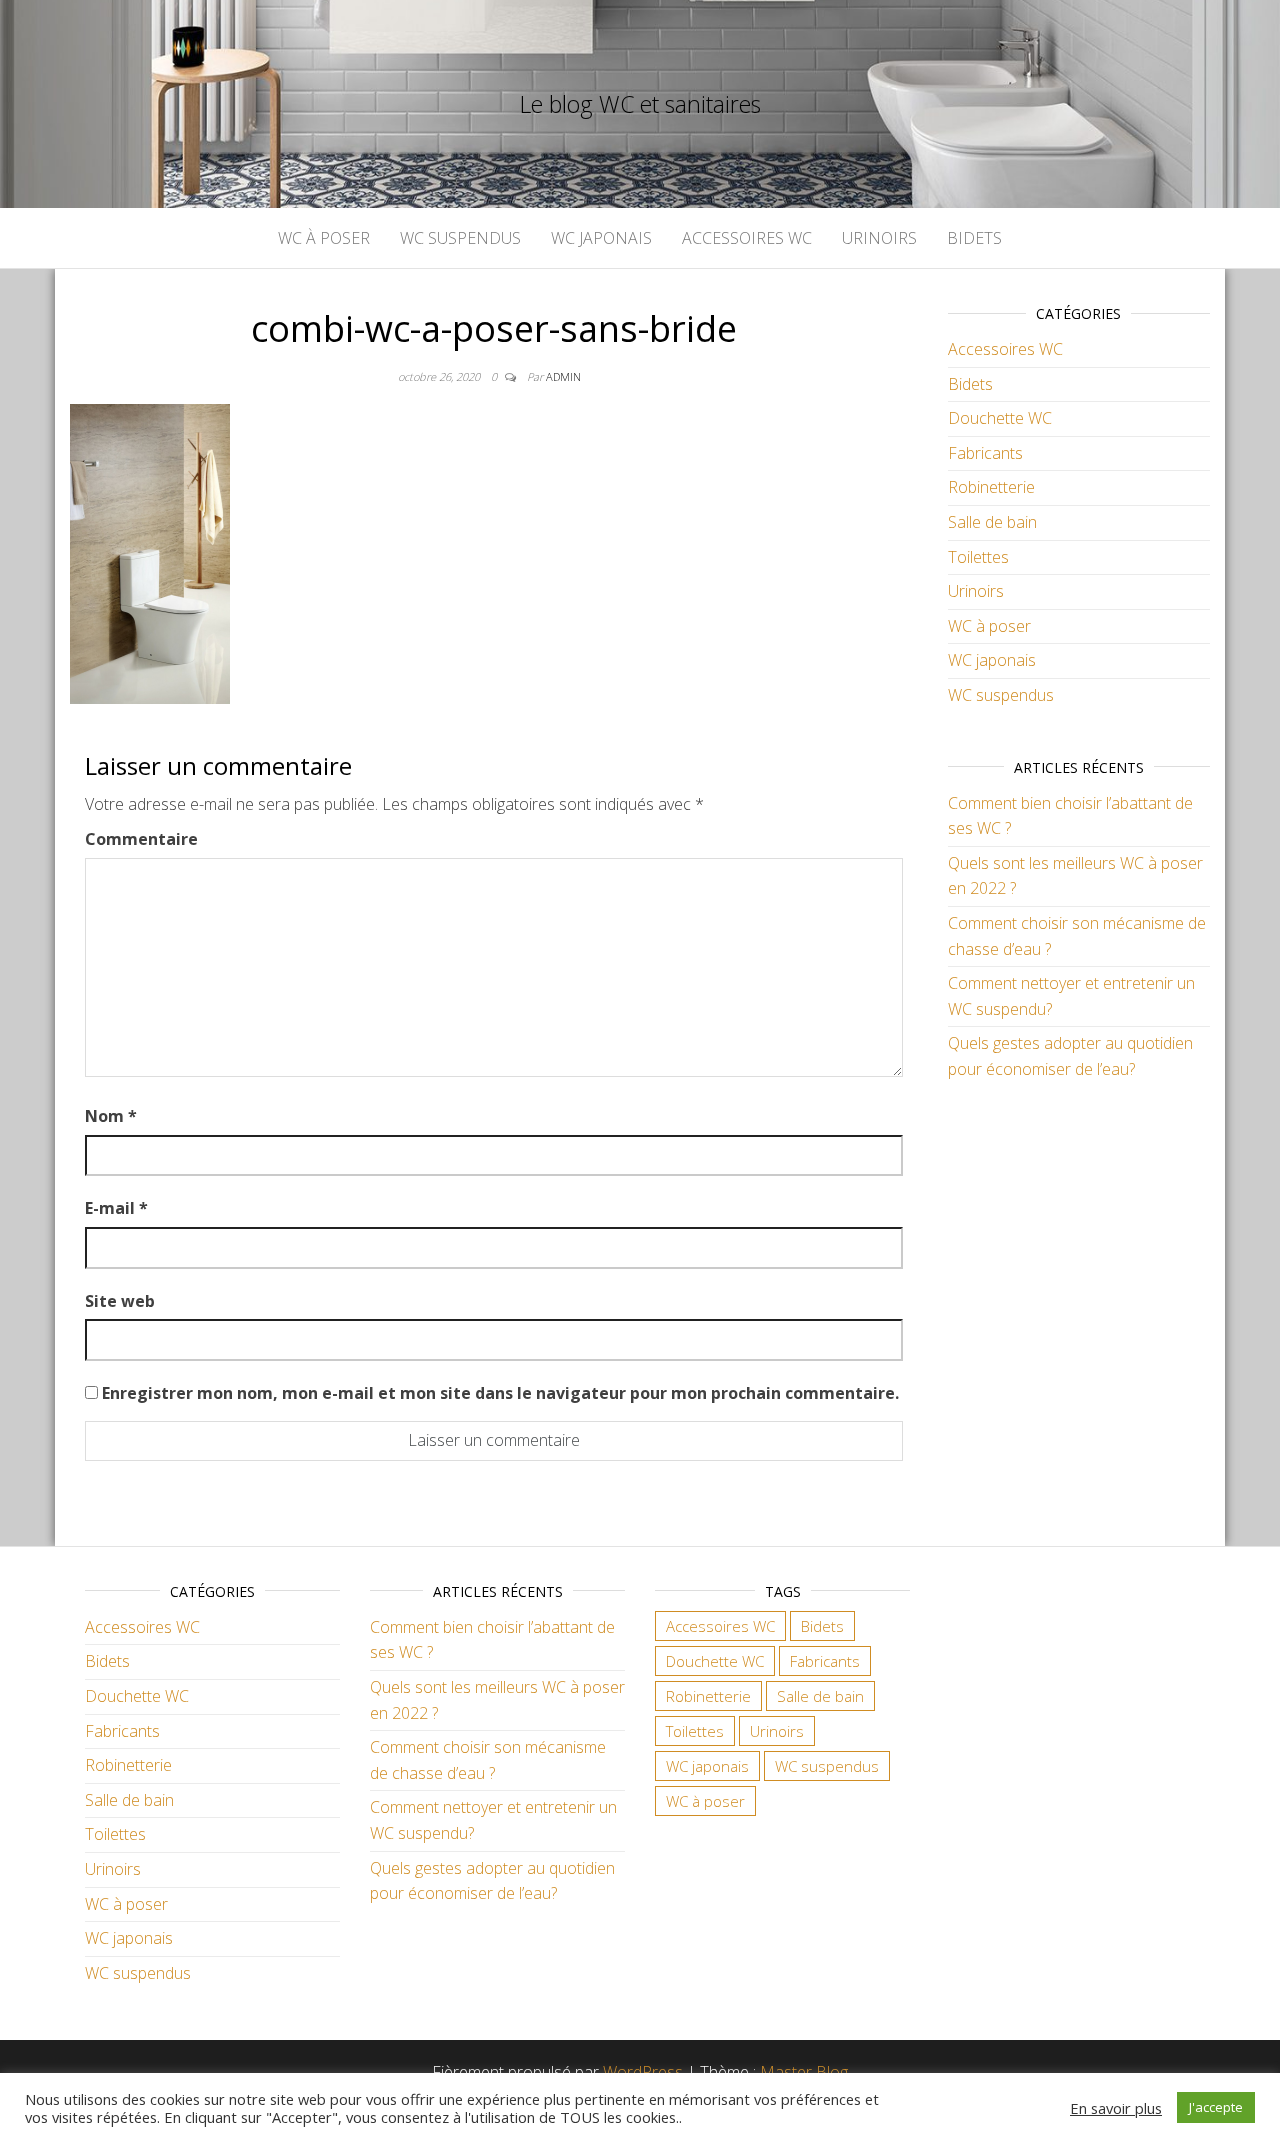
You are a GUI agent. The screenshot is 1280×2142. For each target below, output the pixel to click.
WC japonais (601, 238)
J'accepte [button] (1216, 2107)
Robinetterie (991, 487)
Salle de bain (992, 522)
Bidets (974, 238)
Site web (120, 1301)
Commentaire (141, 839)
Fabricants (985, 453)
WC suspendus (460, 238)
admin (563, 376)
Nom (111, 1116)
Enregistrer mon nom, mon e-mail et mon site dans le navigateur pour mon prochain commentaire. (500, 1393)
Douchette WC (1000, 418)
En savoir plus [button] (1116, 2108)
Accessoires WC (747, 238)
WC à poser (324, 238)
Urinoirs (879, 238)
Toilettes (978, 557)
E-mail (116, 1208)
